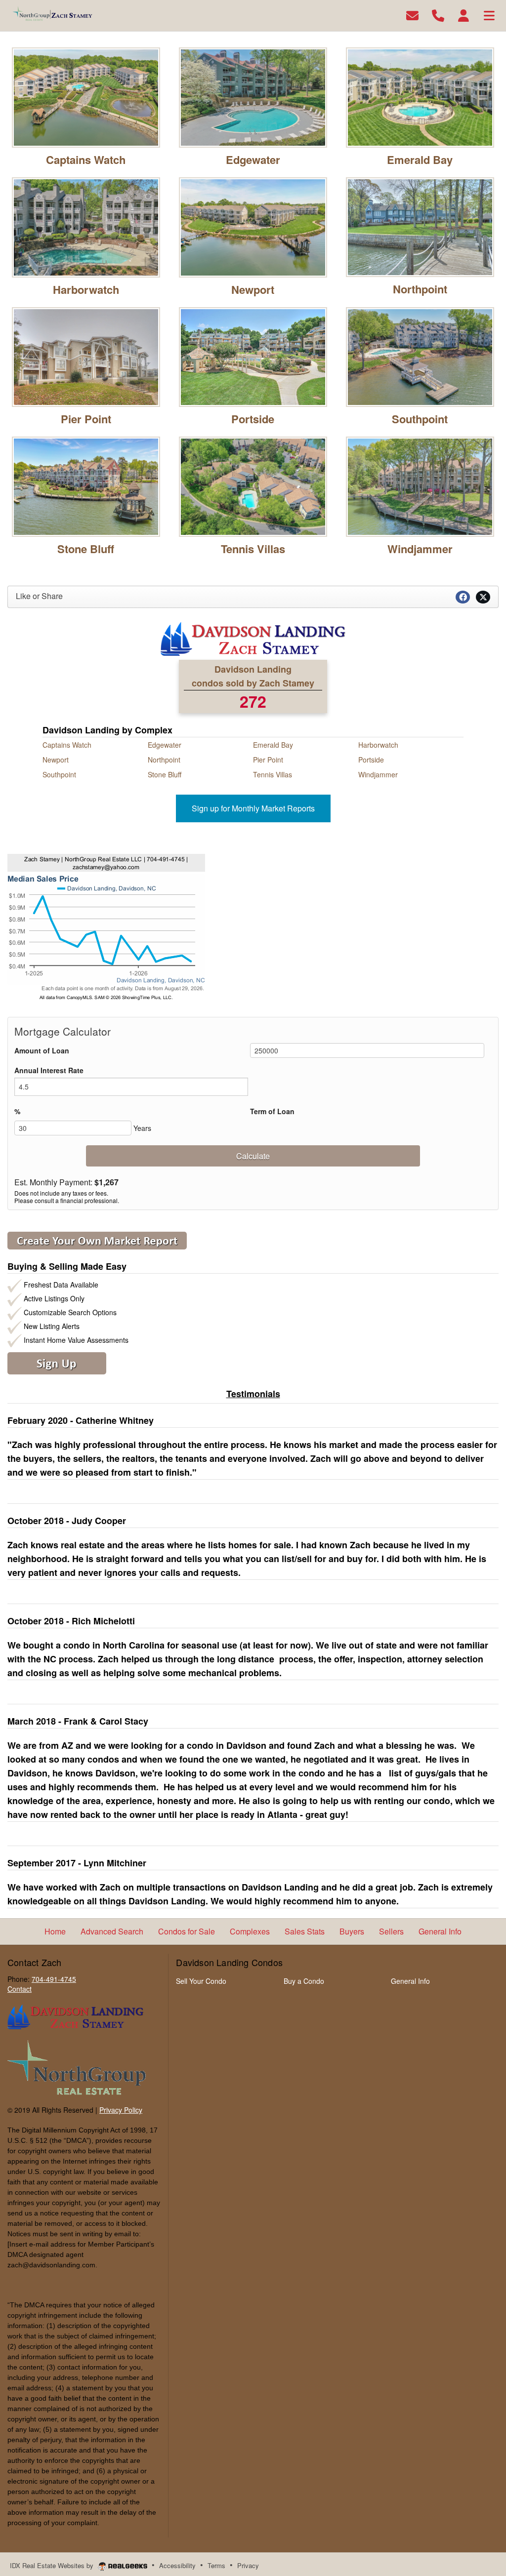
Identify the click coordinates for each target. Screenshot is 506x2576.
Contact (20, 1989)
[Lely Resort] (86, 226)
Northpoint (420, 289)
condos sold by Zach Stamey (253, 683)
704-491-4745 (54, 1979)
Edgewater (253, 160)
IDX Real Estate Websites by (53, 2565)
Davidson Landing (253, 669)
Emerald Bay (420, 160)
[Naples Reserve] (253, 226)
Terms (216, 2565)
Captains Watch (86, 160)
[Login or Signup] (464, 15)
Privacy (248, 2565)
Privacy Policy (121, 2110)
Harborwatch (86, 289)
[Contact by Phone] (438, 15)
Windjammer (420, 549)
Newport (253, 289)
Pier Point (86, 419)
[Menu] (489, 15)
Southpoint (420, 419)
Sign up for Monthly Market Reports (253, 808)
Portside (253, 419)
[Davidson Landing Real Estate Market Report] (97, 1240)
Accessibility (177, 2565)
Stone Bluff (86, 549)
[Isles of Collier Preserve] (420, 96)
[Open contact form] (412, 15)
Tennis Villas (253, 549)
